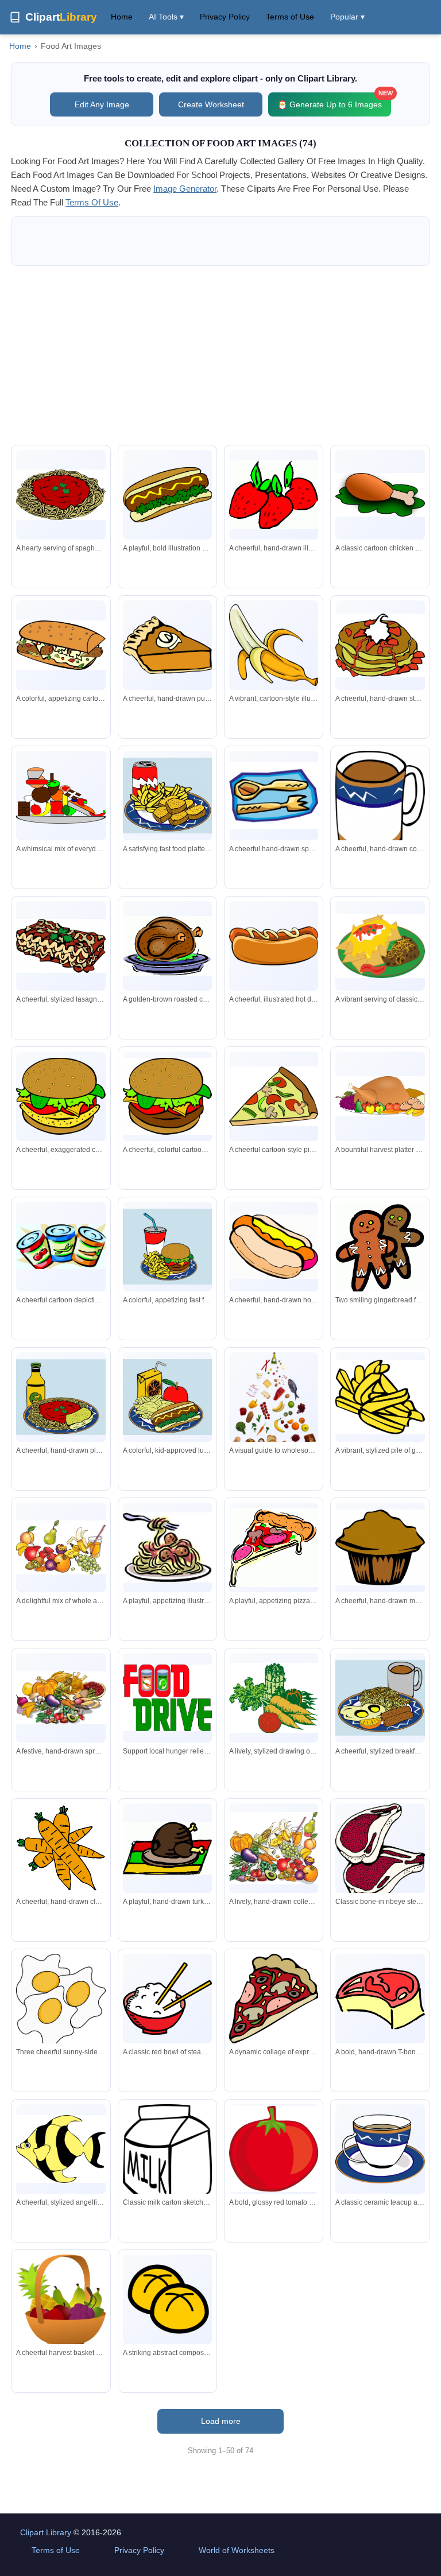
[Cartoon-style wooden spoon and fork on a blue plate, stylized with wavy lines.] (274, 796)
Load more (221, 2421)
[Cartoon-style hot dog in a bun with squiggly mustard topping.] (274, 946)
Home (122, 17)
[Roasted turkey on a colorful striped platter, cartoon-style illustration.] (167, 1848)
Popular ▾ (347, 17)
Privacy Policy (225, 17)
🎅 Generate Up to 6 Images (334, 101)
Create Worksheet (211, 104)
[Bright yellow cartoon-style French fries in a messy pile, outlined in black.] (380, 1397)
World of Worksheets (237, 2550)
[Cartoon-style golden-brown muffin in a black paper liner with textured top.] (380, 1547)
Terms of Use (290, 17)
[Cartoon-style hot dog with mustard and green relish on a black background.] (167, 494)
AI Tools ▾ (166, 17)
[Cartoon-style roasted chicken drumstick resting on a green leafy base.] (380, 495)
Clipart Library (46, 2532)
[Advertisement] (220, 355)
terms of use (92, 202)
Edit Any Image (102, 104)
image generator (185, 189)
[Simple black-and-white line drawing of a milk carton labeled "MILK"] (167, 2159)
